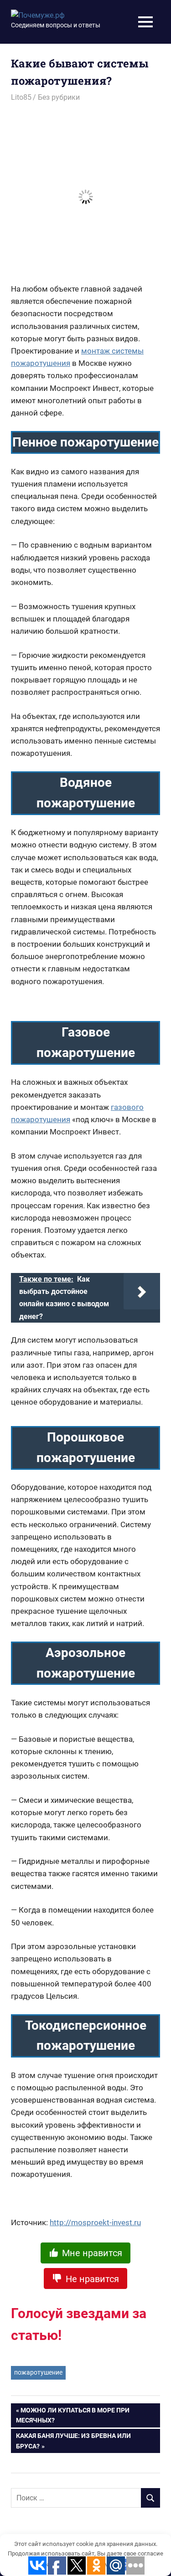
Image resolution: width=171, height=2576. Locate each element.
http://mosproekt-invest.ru (95, 2222)
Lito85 (21, 97)
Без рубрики (59, 97)
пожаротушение (38, 2372)
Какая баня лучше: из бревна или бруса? (73, 2441)
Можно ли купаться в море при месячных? (73, 2415)
